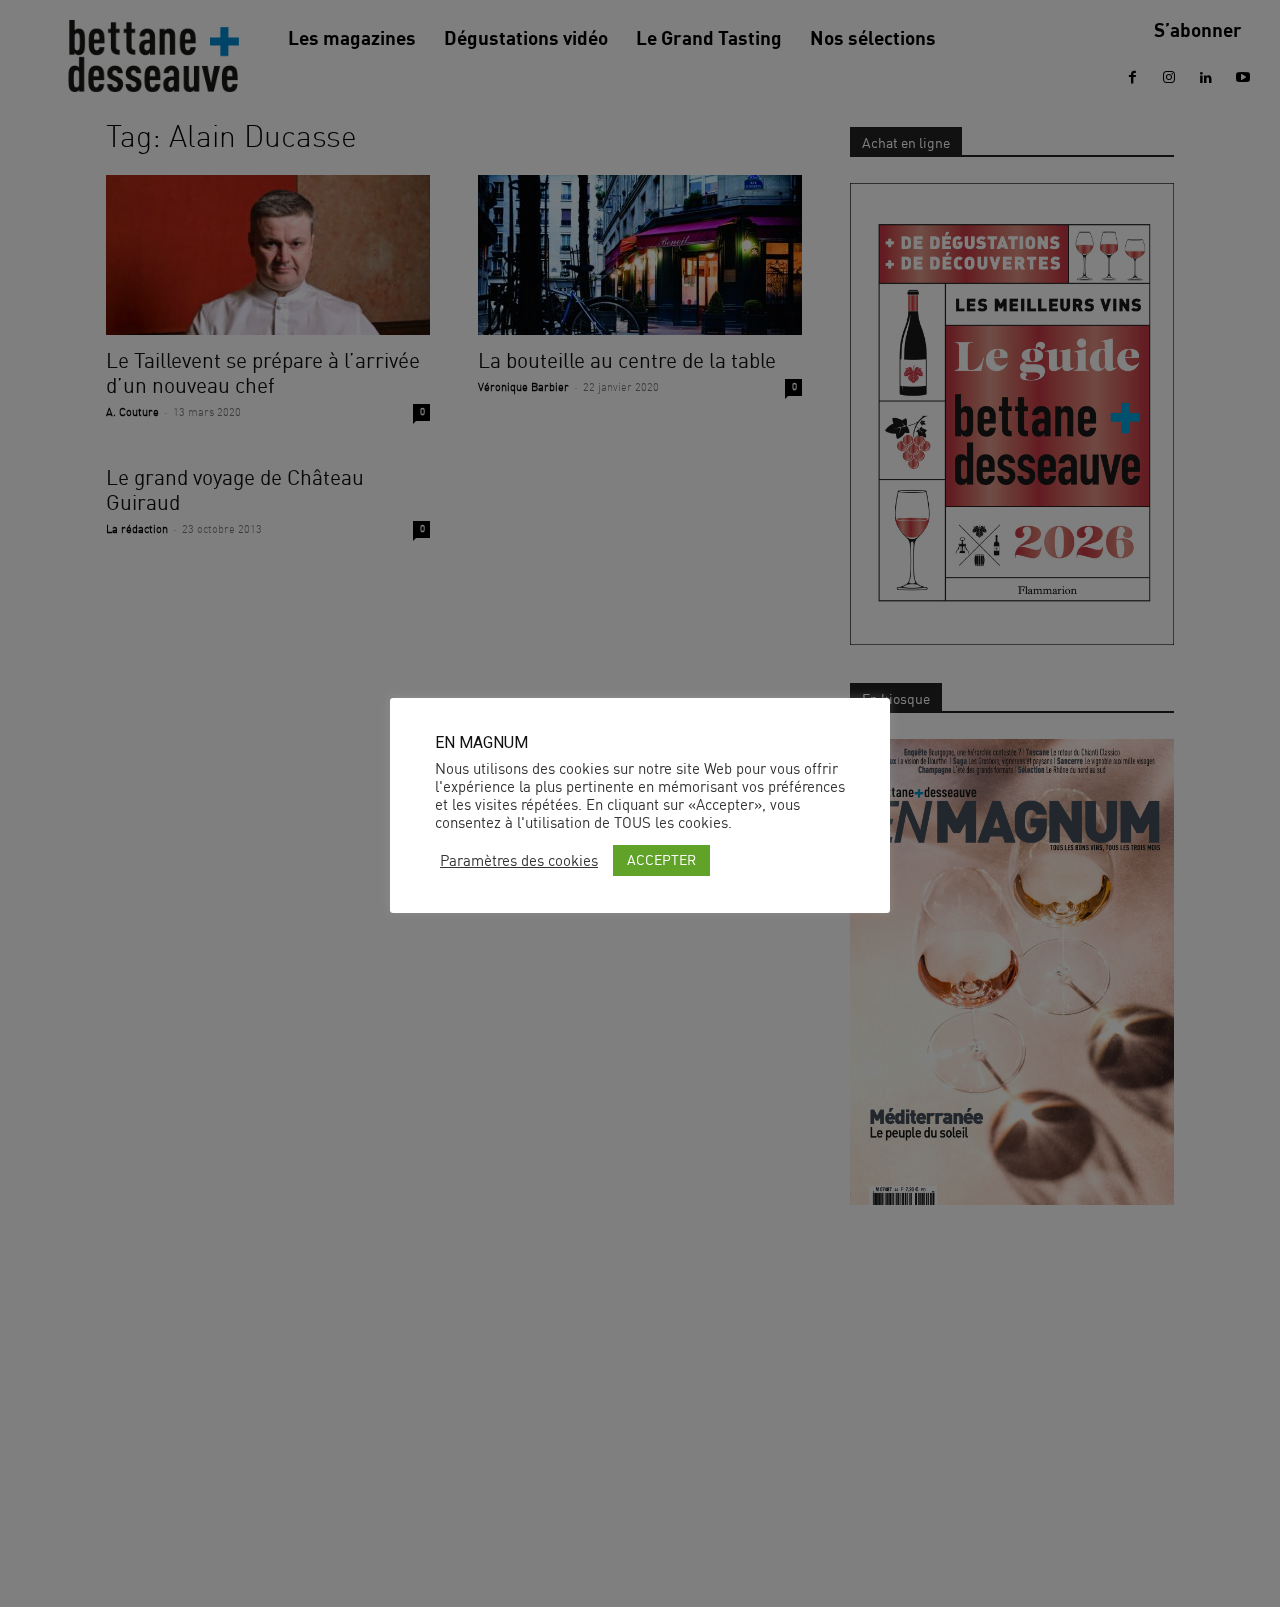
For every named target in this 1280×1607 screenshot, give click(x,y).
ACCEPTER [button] (661, 859)
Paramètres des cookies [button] (519, 861)
